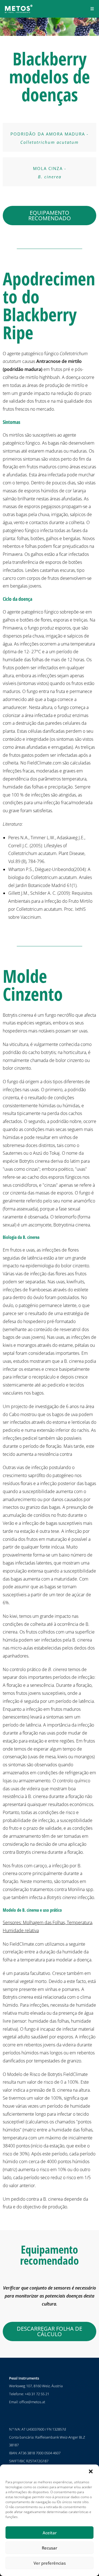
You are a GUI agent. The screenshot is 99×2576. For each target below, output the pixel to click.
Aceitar (50, 2533)
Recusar (50, 2548)
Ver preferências (50, 2563)
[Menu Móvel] (92, 9)
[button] (91, 2471)
